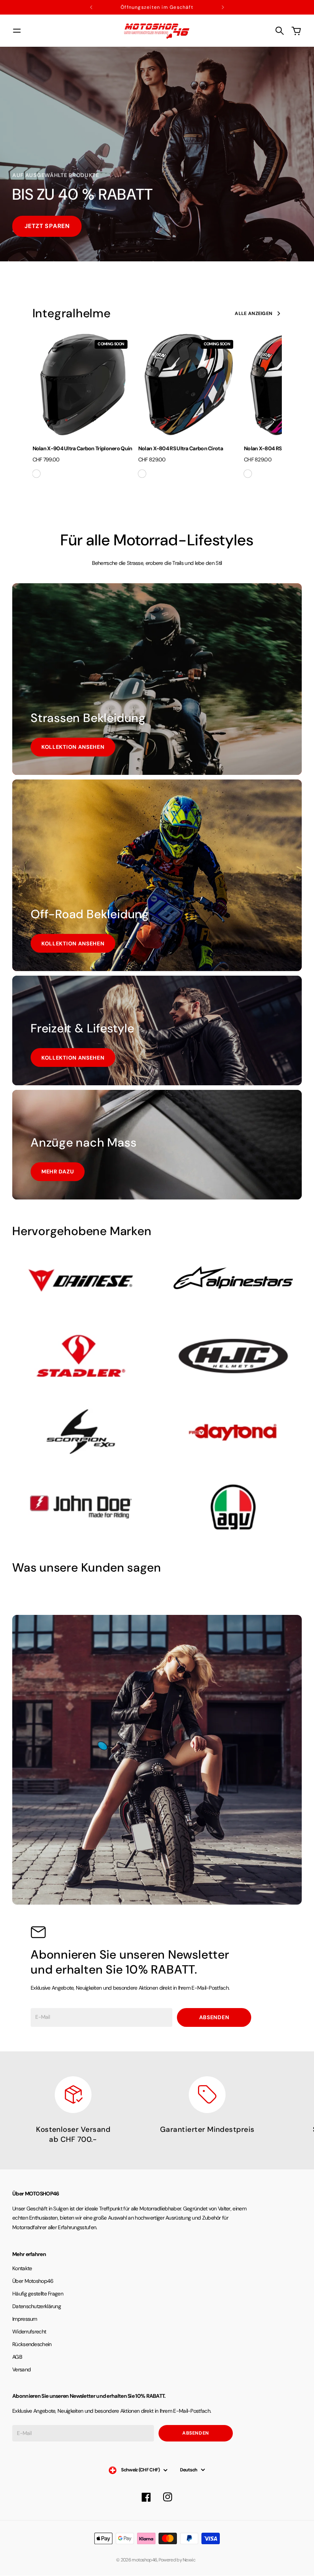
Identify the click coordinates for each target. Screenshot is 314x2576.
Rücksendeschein (32, 2344)
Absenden (214, 2017)
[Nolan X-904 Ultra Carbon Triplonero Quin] (83, 384)
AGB (17, 2357)
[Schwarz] (36, 474)
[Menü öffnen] (17, 31)
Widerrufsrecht (29, 2332)
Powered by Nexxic (178, 2560)
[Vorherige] (91, 7)
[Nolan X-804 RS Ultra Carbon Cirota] (189, 384)
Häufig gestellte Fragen (38, 2294)
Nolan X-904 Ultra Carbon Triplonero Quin (83, 448)
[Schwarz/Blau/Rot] (248, 474)
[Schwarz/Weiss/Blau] (142, 474)
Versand (21, 2369)
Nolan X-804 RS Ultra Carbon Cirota (181, 448)
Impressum (25, 2319)
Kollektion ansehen (73, 747)
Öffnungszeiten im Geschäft (157, 7)
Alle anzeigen (253, 313)
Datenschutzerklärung (37, 2306)
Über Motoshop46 (33, 2281)
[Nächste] (223, 7)
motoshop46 (144, 2560)
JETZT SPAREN (47, 226)
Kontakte (22, 2268)
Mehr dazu (58, 1172)
